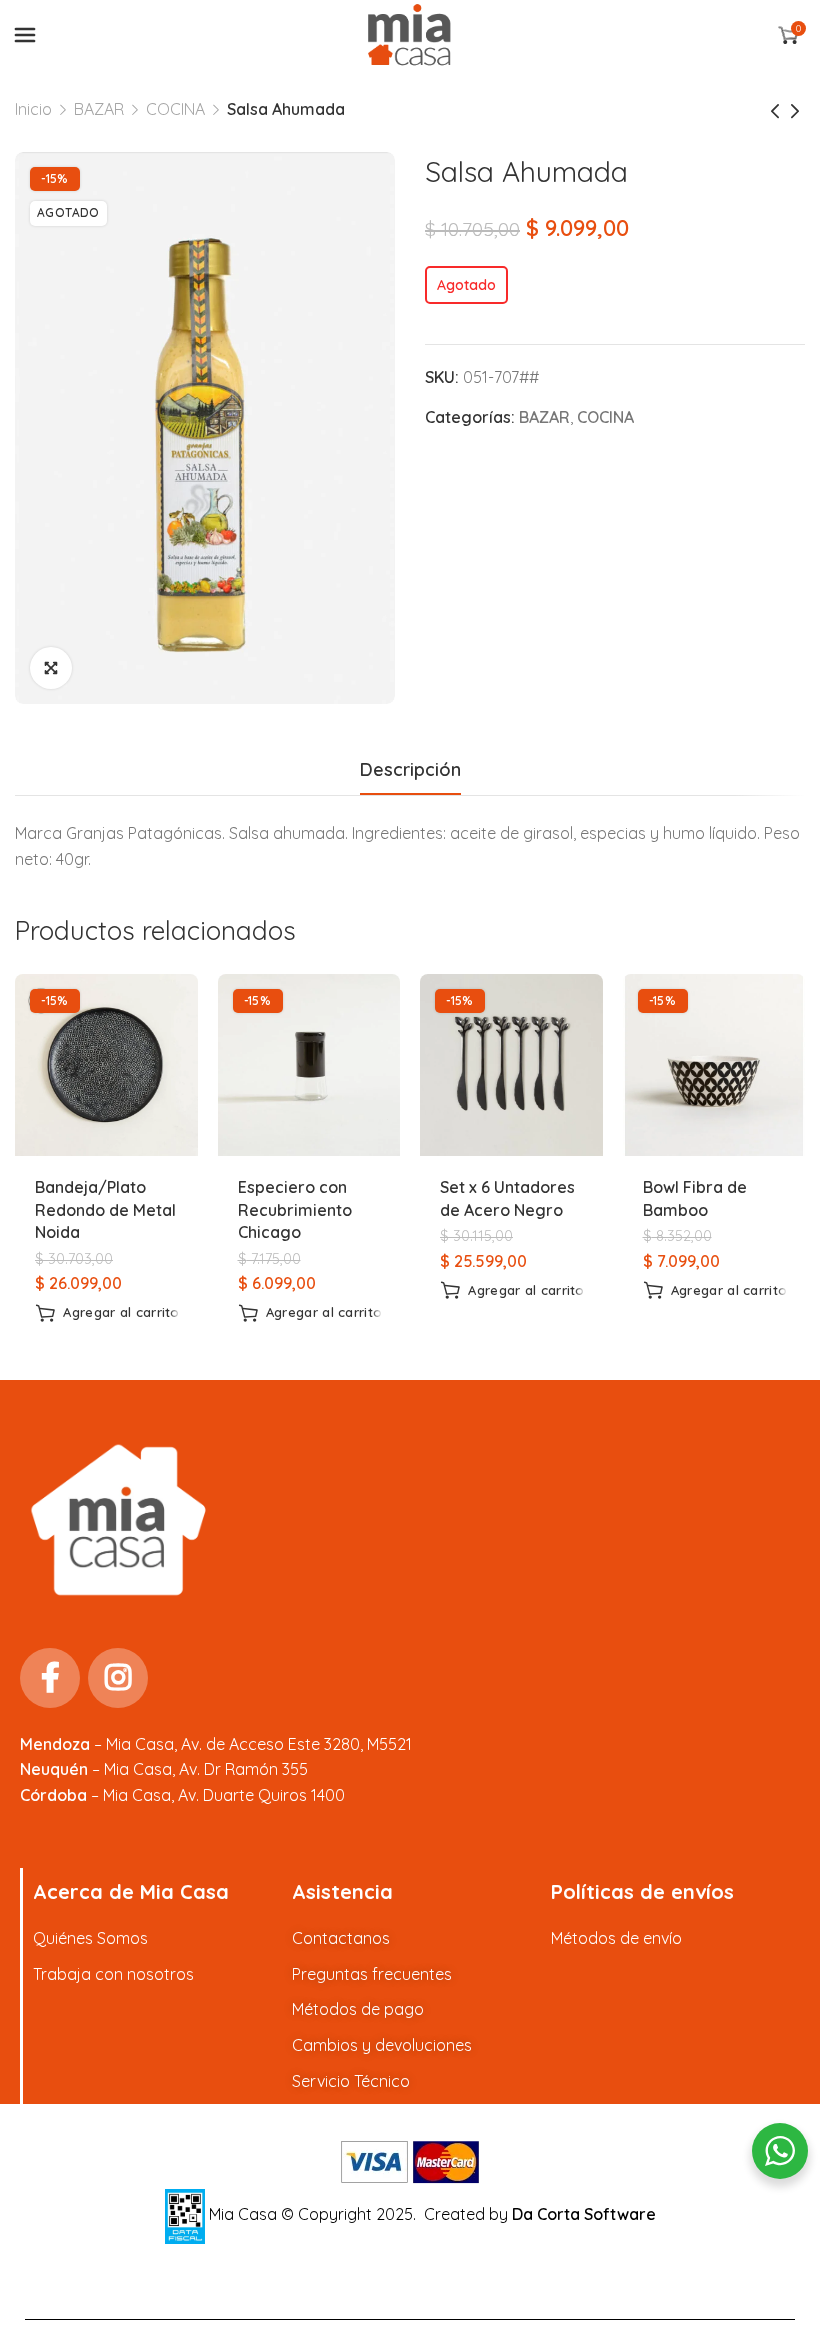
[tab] (410, 770)
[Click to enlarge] (51, 668)
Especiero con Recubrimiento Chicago (295, 1209)
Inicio (33, 109)
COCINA (175, 109)
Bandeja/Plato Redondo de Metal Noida (105, 1209)
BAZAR (99, 109)
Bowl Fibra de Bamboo (695, 1198)
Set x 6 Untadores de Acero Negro (507, 1198)
